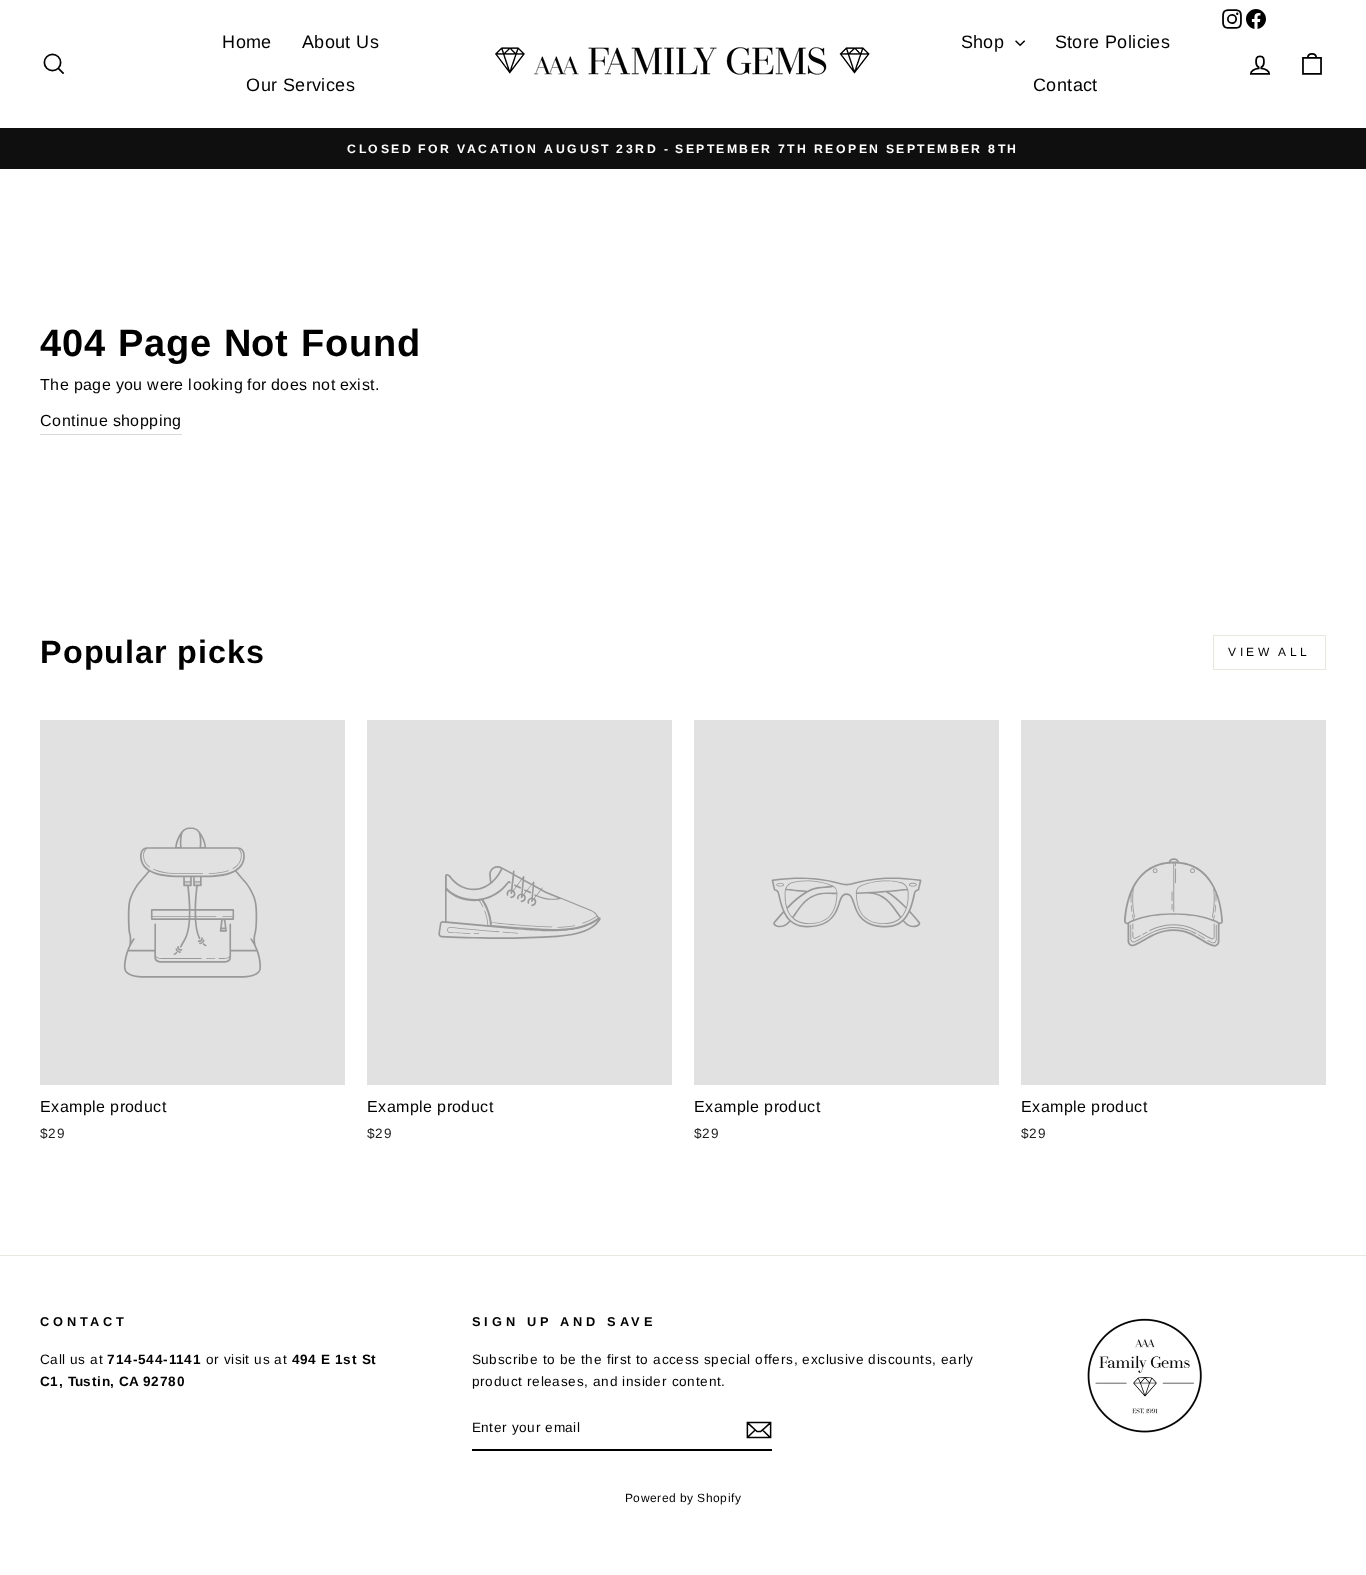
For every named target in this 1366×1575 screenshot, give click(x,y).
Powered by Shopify (683, 1498)
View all (1269, 652)
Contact (1065, 85)
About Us (340, 42)
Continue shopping (111, 420)
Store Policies (1113, 42)
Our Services (300, 85)
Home (247, 42)
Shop (985, 42)
